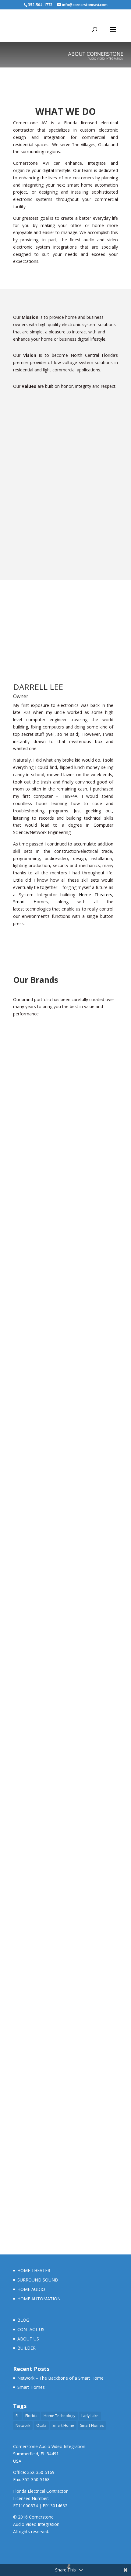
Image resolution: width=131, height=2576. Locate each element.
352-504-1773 (40, 5)
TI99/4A (70, 796)
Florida (31, 2416)
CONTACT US (31, 2329)
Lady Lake (90, 2416)
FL (17, 2416)
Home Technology (59, 2416)
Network (23, 2425)
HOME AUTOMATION (39, 2299)
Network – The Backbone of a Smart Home (60, 2378)
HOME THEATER (34, 2270)
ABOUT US (28, 2339)
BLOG (23, 2320)
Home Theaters (96, 895)
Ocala (41, 2425)
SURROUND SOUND (38, 2280)
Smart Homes (30, 902)
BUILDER (27, 2348)
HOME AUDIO (31, 2289)
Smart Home (63, 2425)
